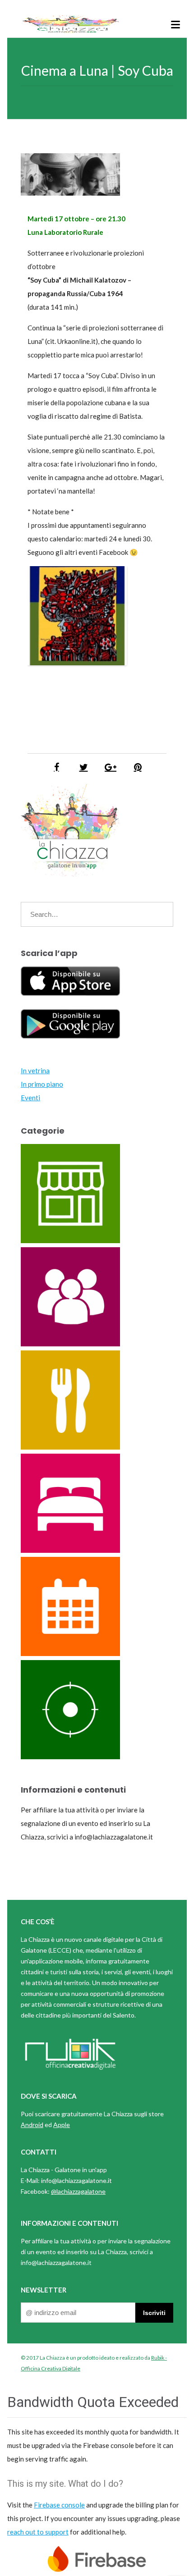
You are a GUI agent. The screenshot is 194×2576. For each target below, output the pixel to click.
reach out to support (38, 2532)
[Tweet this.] (83, 767)
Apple (62, 2125)
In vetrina (35, 1071)
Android (32, 2125)
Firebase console (59, 2505)
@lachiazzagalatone (78, 2191)
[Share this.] (56, 767)
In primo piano (42, 1084)
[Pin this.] (138, 767)
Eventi (30, 1098)
